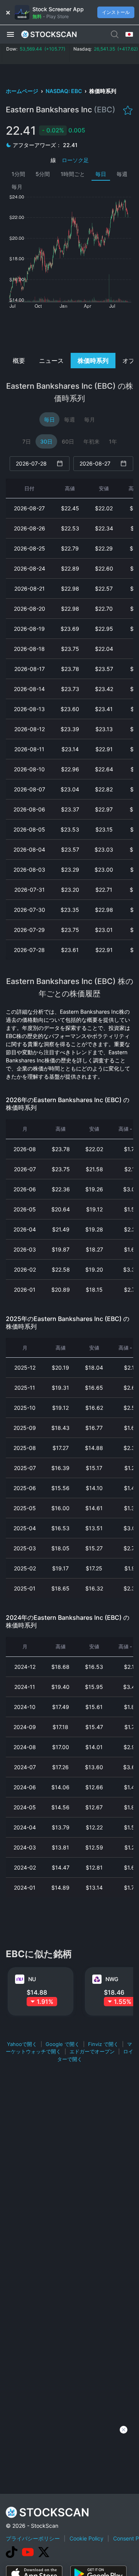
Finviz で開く (103, 2044)
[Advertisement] (70, 330)
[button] (10, 34)
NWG (112, 1979)
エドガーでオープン (92, 2051)
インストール (116, 12)
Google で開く (63, 2044)
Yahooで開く (22, 2044)
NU (32, 1979)
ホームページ (23, 91)
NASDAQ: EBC (64, 91)
